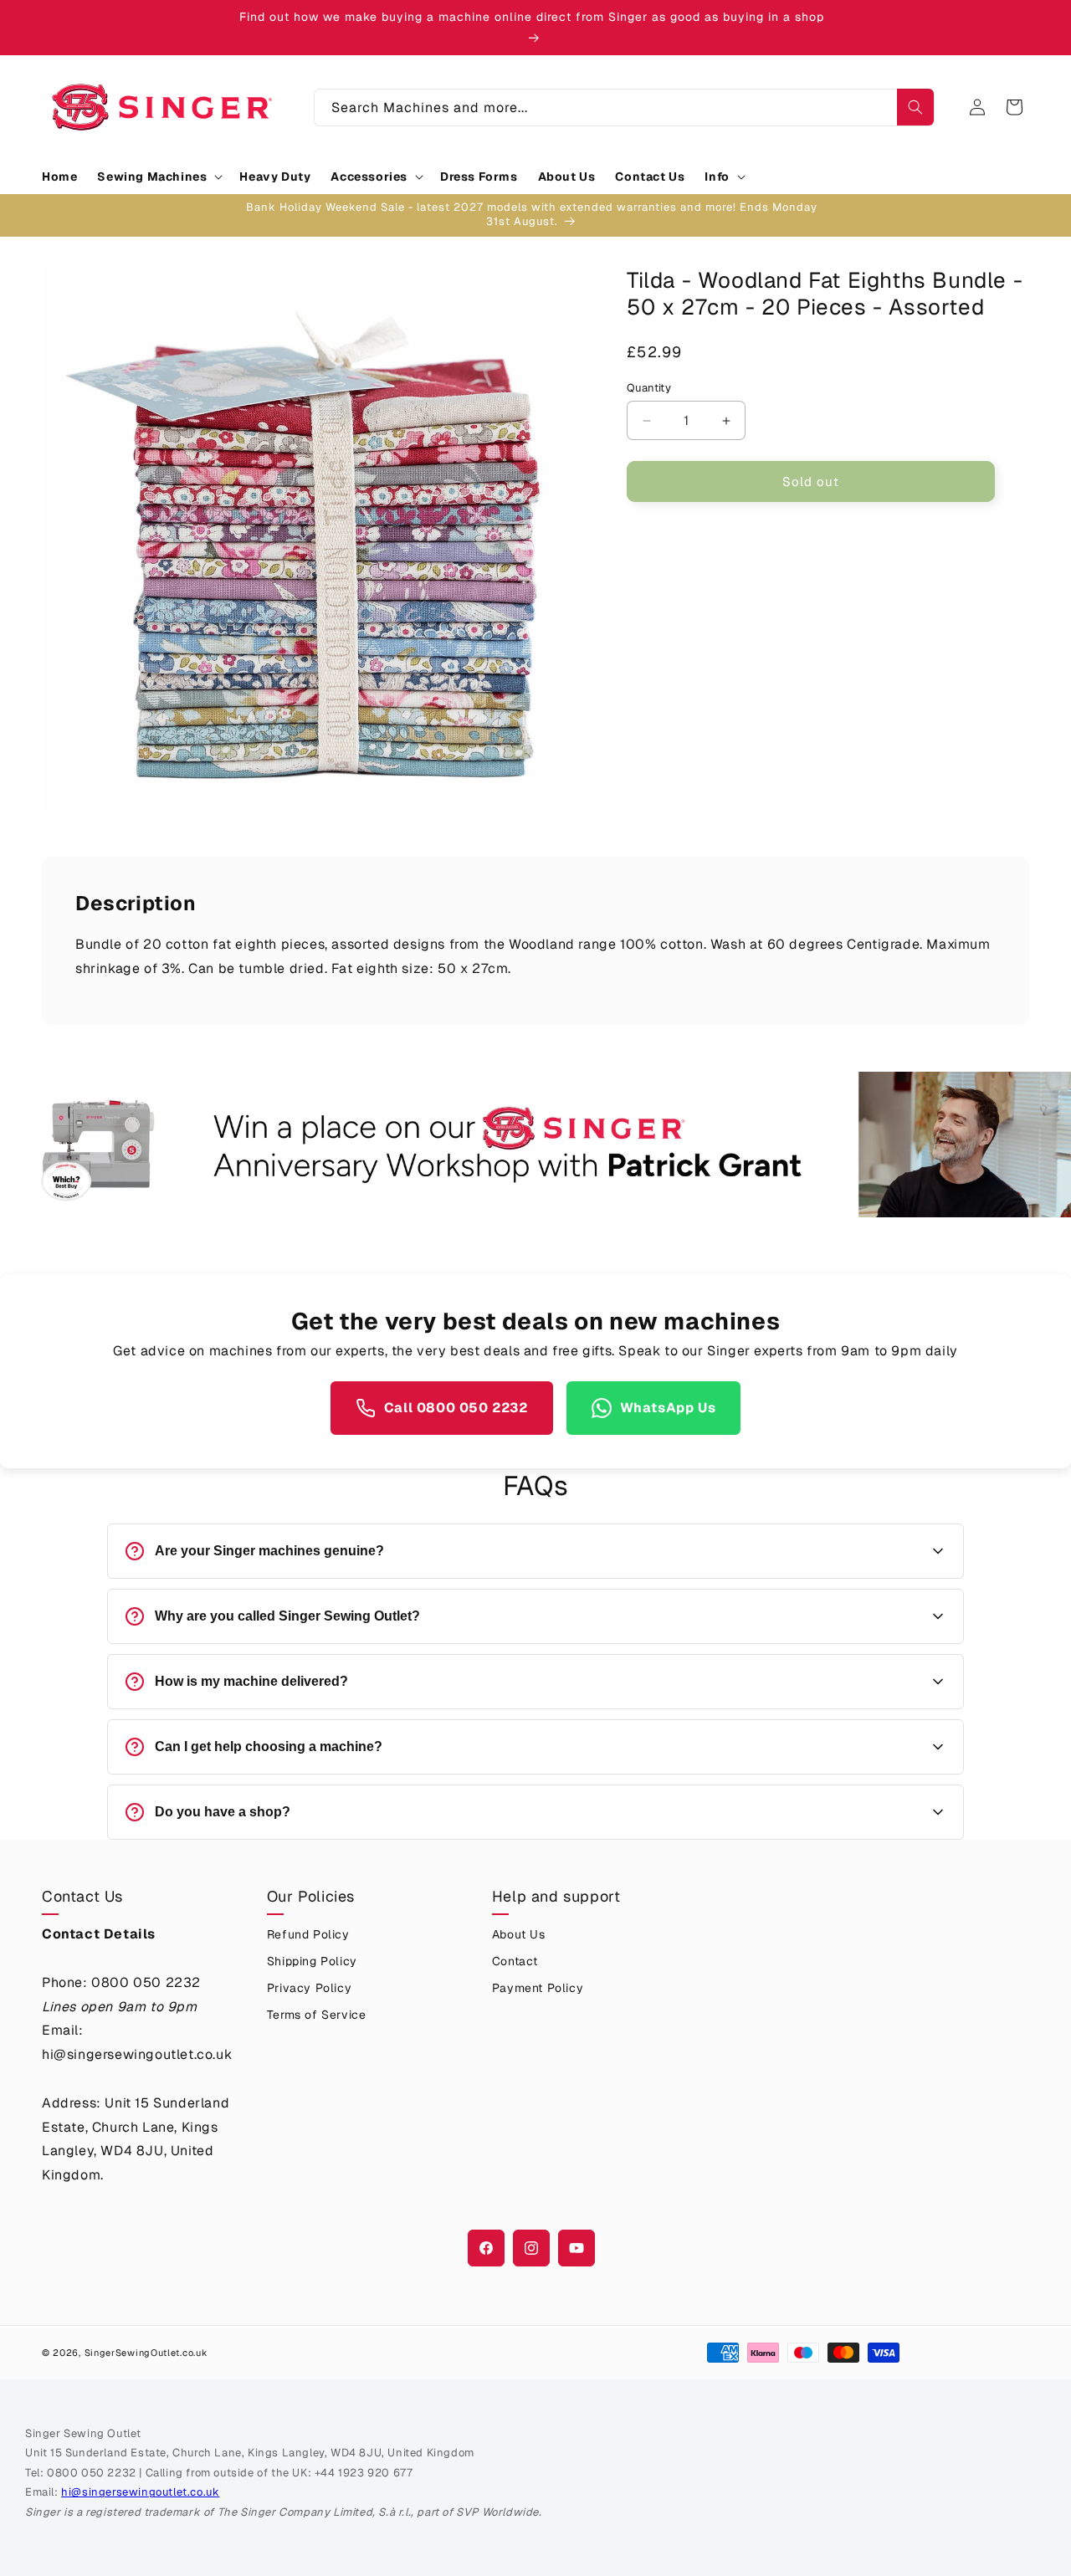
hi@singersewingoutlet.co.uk (140, 2492)
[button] (158, 177)
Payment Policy (538, 1988)
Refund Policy (308, 1934)
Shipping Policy (312, 1961)
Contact (515, 1961)
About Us (519, 1934)
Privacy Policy (309, 1988)
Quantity (649, 388)
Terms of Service (317, 2015)
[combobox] (624, 108)
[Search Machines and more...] (915, 107)
